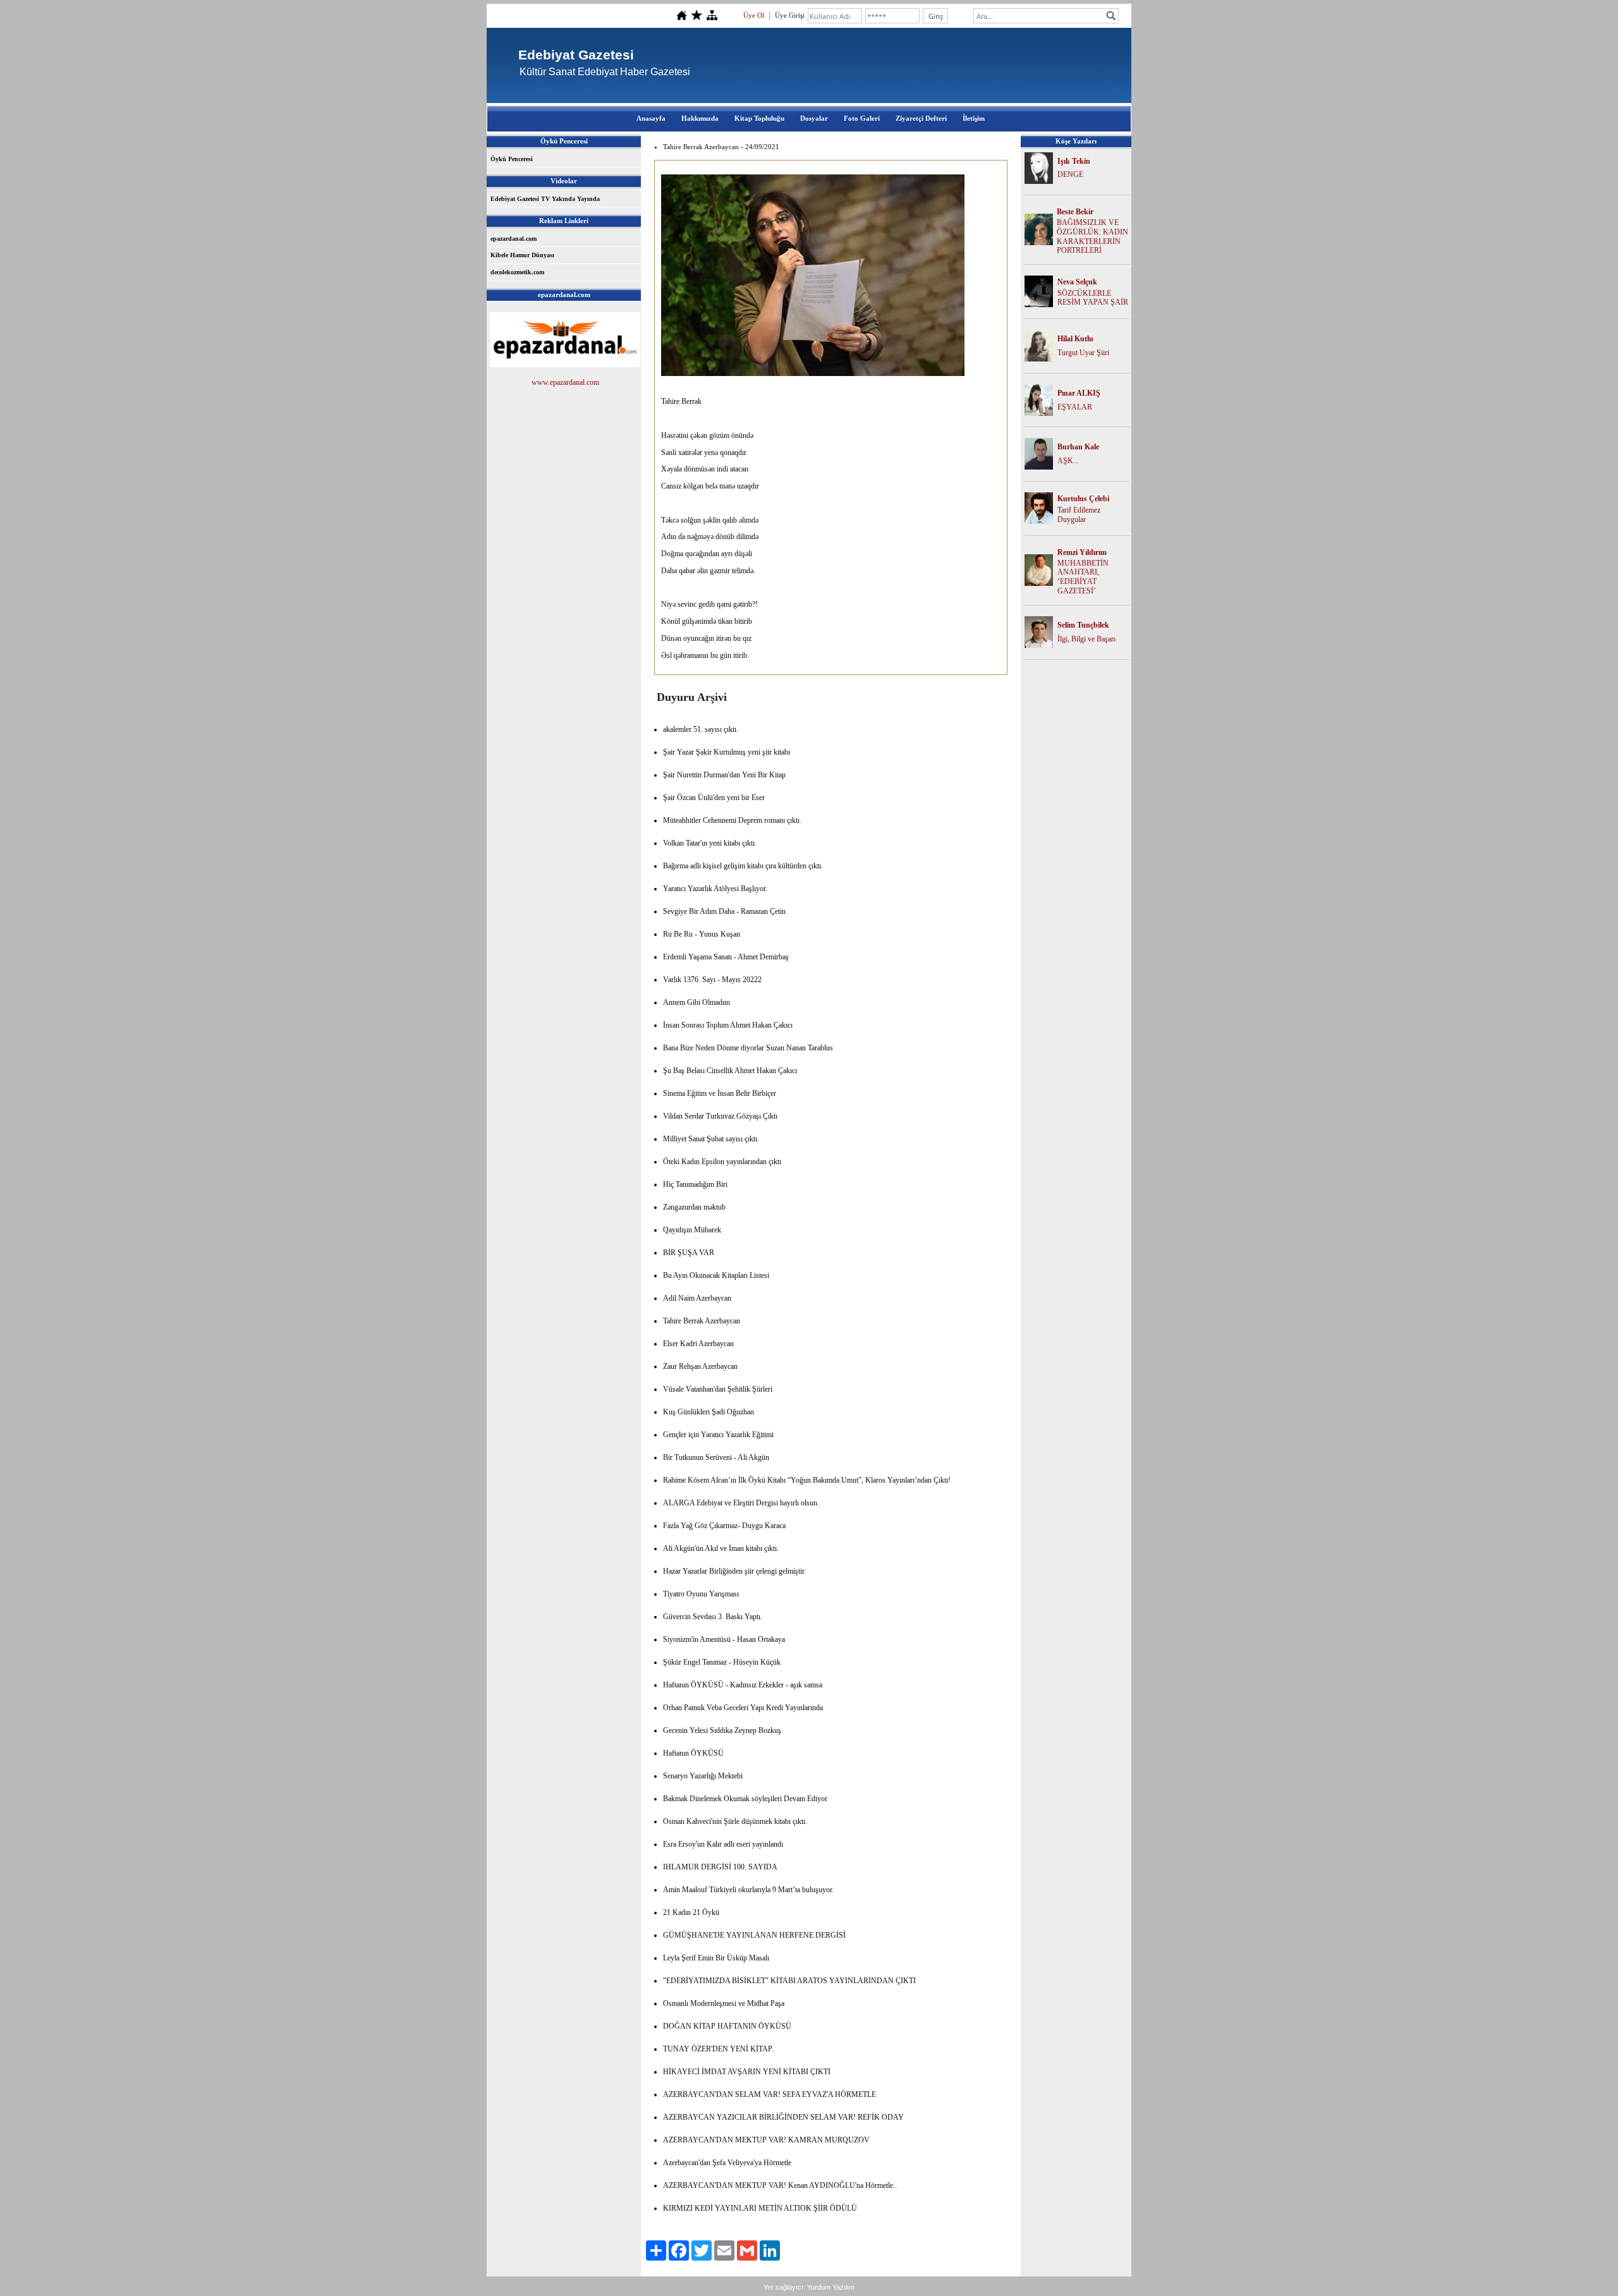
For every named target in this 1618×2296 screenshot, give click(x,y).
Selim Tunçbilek (1083, 625)
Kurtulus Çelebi (1083, 499)
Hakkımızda (700, 118)
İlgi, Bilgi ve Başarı (1086, 639)
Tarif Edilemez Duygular (1079, 515)
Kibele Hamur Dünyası (522, 255)
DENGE (1070, 174)
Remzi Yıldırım (1082, 552)
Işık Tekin (1074, 161)
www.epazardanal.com (565, 382)
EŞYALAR (1075, 407)
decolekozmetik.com (517, 272)
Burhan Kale (1078, 447)
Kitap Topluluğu (759, 118)
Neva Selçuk (1077, 282)
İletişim (974, 118)
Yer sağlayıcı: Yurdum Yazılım (809, 2287)
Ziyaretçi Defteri (921, 118)
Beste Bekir (1075, 212)
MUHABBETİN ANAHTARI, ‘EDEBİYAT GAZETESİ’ (1083, 577)
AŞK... (1068, 461)
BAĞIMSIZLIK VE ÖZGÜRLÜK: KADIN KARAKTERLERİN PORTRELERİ (1092, 236)
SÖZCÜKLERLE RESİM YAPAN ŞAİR (1093, 298)
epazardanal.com (514, 239)
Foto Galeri (862, 118)
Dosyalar (814, 118)
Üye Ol (754, 15)
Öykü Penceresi (512, 159)
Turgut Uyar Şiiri (1083, 353)
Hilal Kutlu (1075, 339)
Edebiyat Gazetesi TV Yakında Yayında (545, 199)
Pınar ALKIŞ (1079, 393)
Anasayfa (651, 118)
